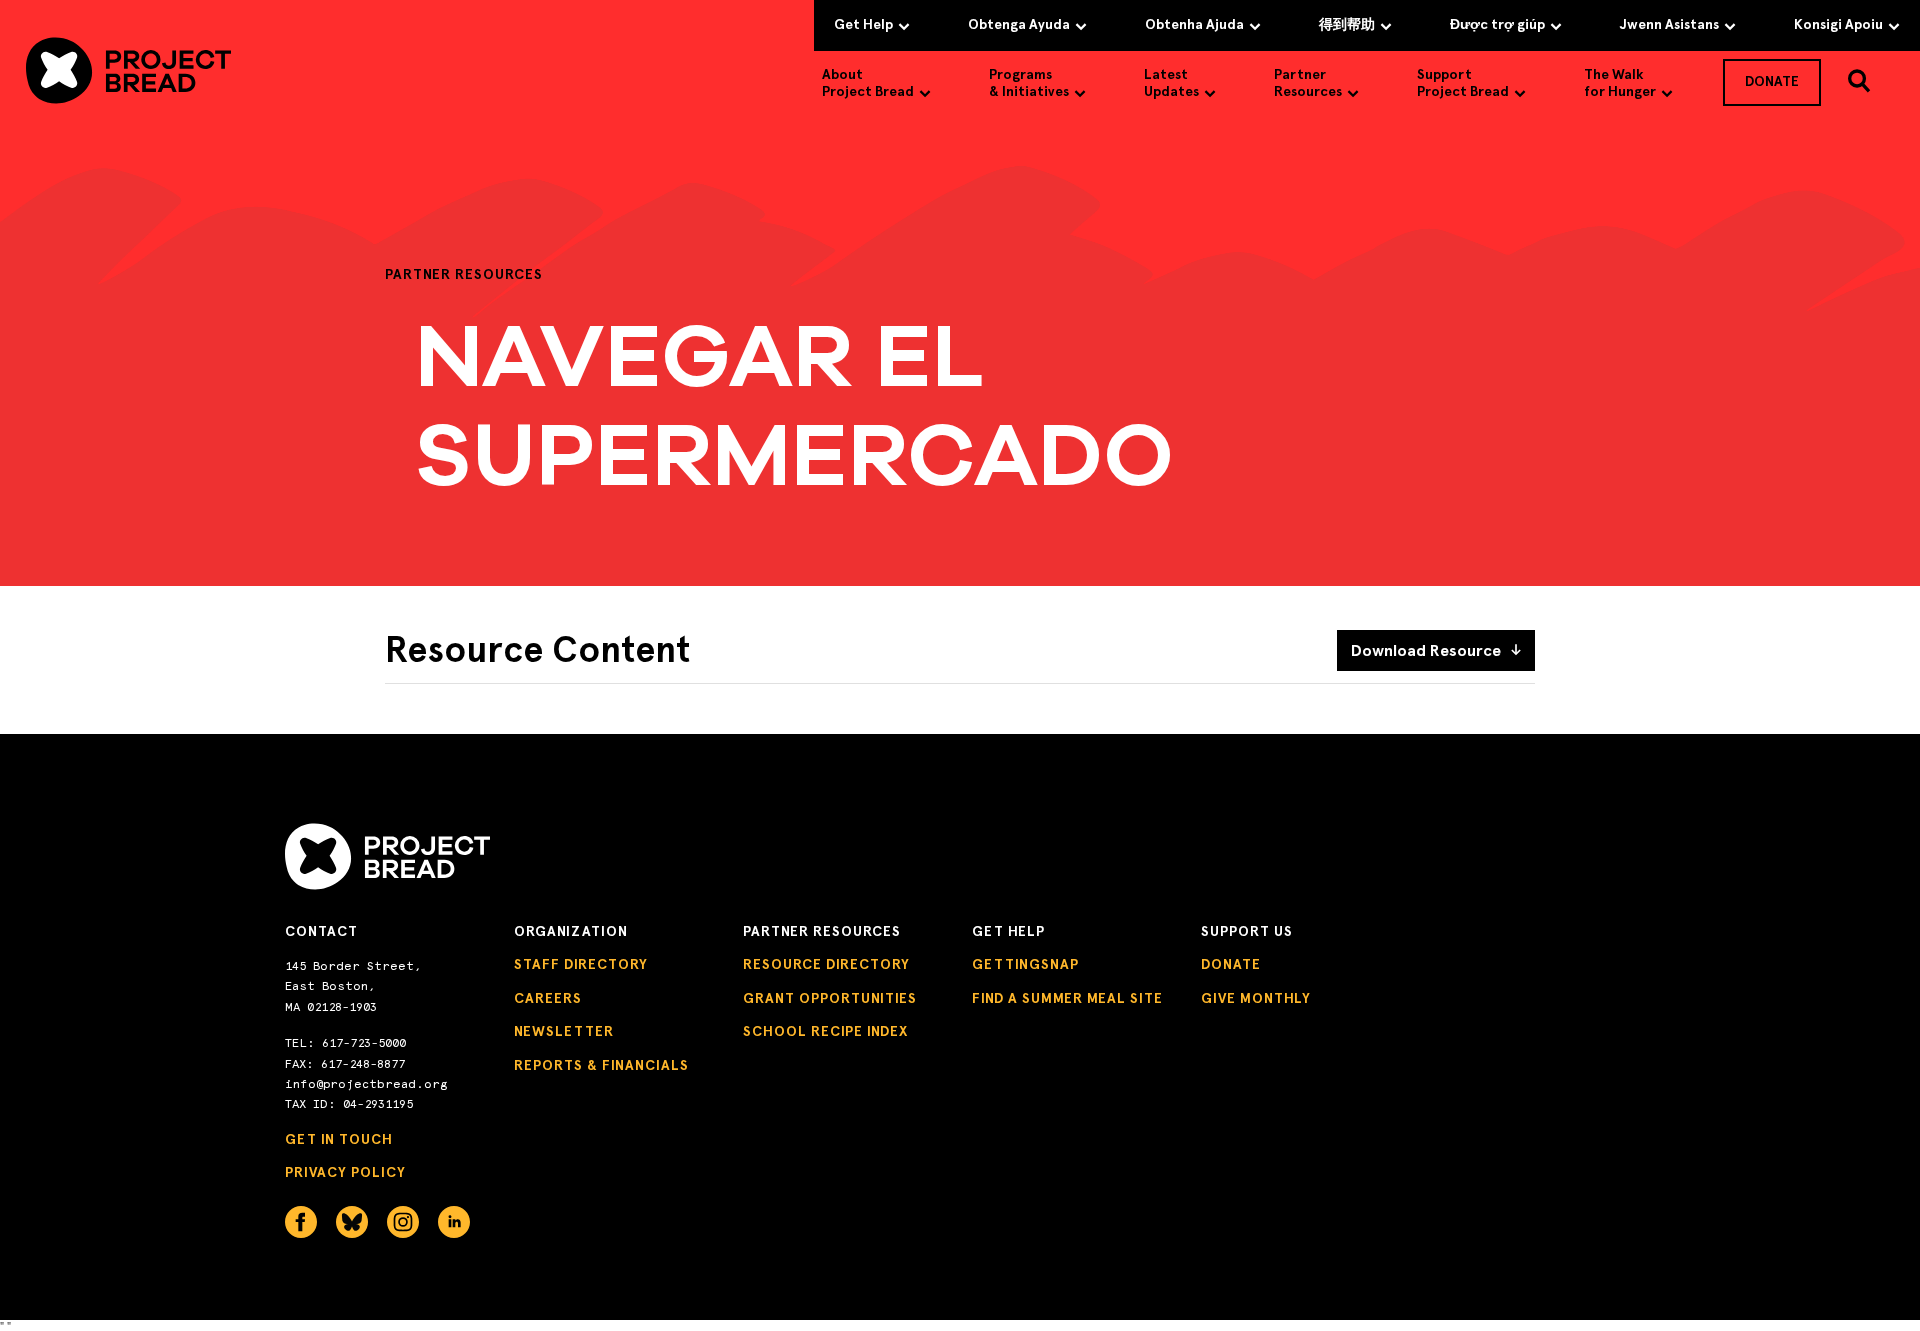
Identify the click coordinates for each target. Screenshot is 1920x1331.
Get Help (863, 24)
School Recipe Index (825, 1031)
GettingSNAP (1025, 964)
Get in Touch (339, 1139)
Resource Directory (826, 964)
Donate (1231, 964)
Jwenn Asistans (1669, 24)
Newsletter (564, 1031)
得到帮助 (1347, 24)
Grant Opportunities (830, 998)
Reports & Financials (601, 1065)
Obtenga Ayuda (1019, 24)
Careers (548, 998)
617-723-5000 (364, 1043)
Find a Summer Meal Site (1067, 998)
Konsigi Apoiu (1838, 24)
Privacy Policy (345, 1172)
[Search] (1859, 81)
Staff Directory (581, 964)
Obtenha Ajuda (1194, 24)
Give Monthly (1256, 998)
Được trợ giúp (1497, 24)
